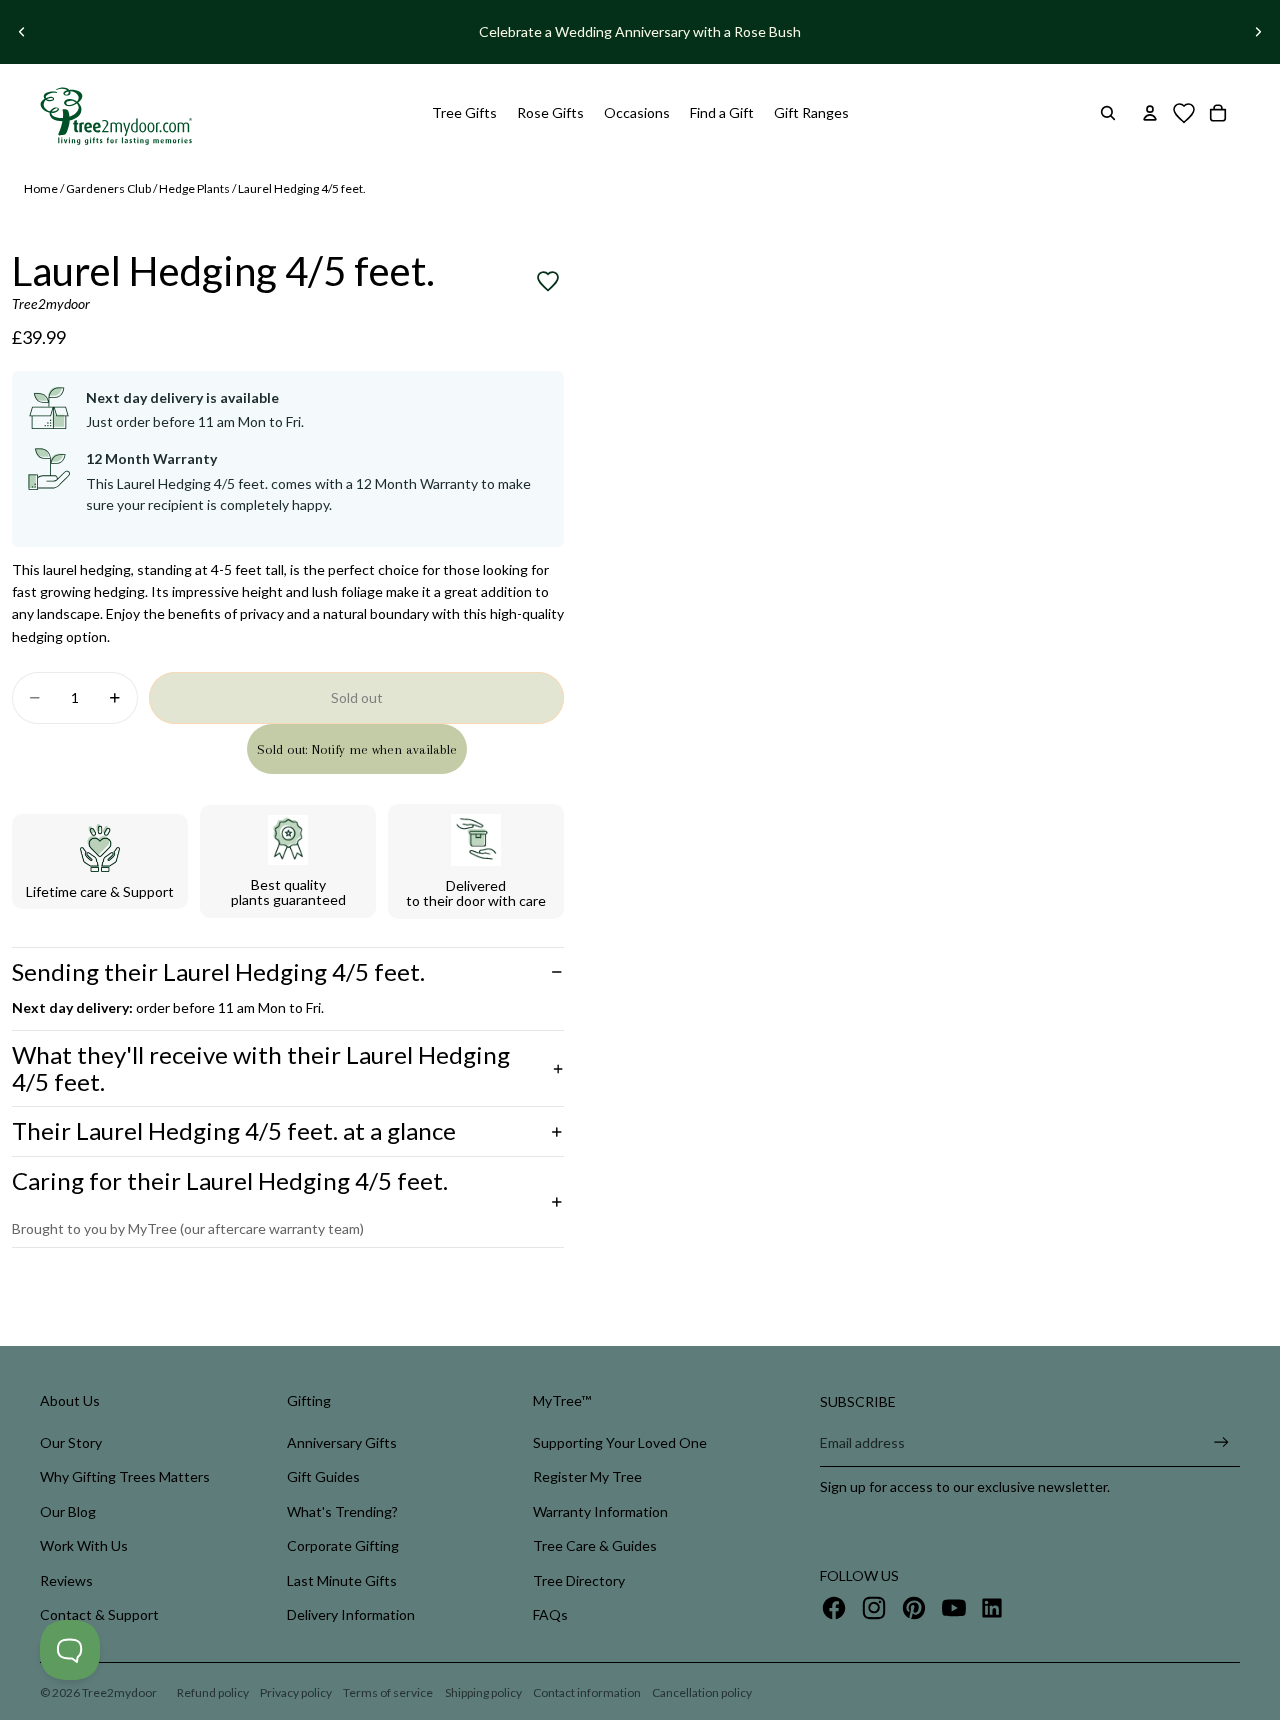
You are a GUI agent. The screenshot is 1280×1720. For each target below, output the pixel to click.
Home (41, 188)
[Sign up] (1221, 1442)
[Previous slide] (22, 32)
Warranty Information (600, 1511)
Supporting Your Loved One (620, 1442)
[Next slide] (1258, 32)
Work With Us (84, 1545)
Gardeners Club (108, 188)
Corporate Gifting (343, 1545)
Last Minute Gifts (342, 1580)
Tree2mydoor (119, 1692)
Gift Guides (323, 1476)
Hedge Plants (194, 188)
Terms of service (388, 1692)
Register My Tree (587, 1476)
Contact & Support (99, 1614)
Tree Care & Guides (595, 1545)
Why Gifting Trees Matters (125, 1476)
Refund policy (213, 1692)
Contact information (587, 1692)
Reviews (66, 1580)
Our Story (71, 1442)
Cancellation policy (702, 1692)
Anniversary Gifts (342, 1442)
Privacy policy (296, 1692)
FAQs (550, 1614)
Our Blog (68, 1511)
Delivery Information (351, 1614)
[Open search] (1108, 113)
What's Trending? (342, 1511)
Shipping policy (483, 1692)
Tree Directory (579, 1580)
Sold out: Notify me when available (357, 749)
